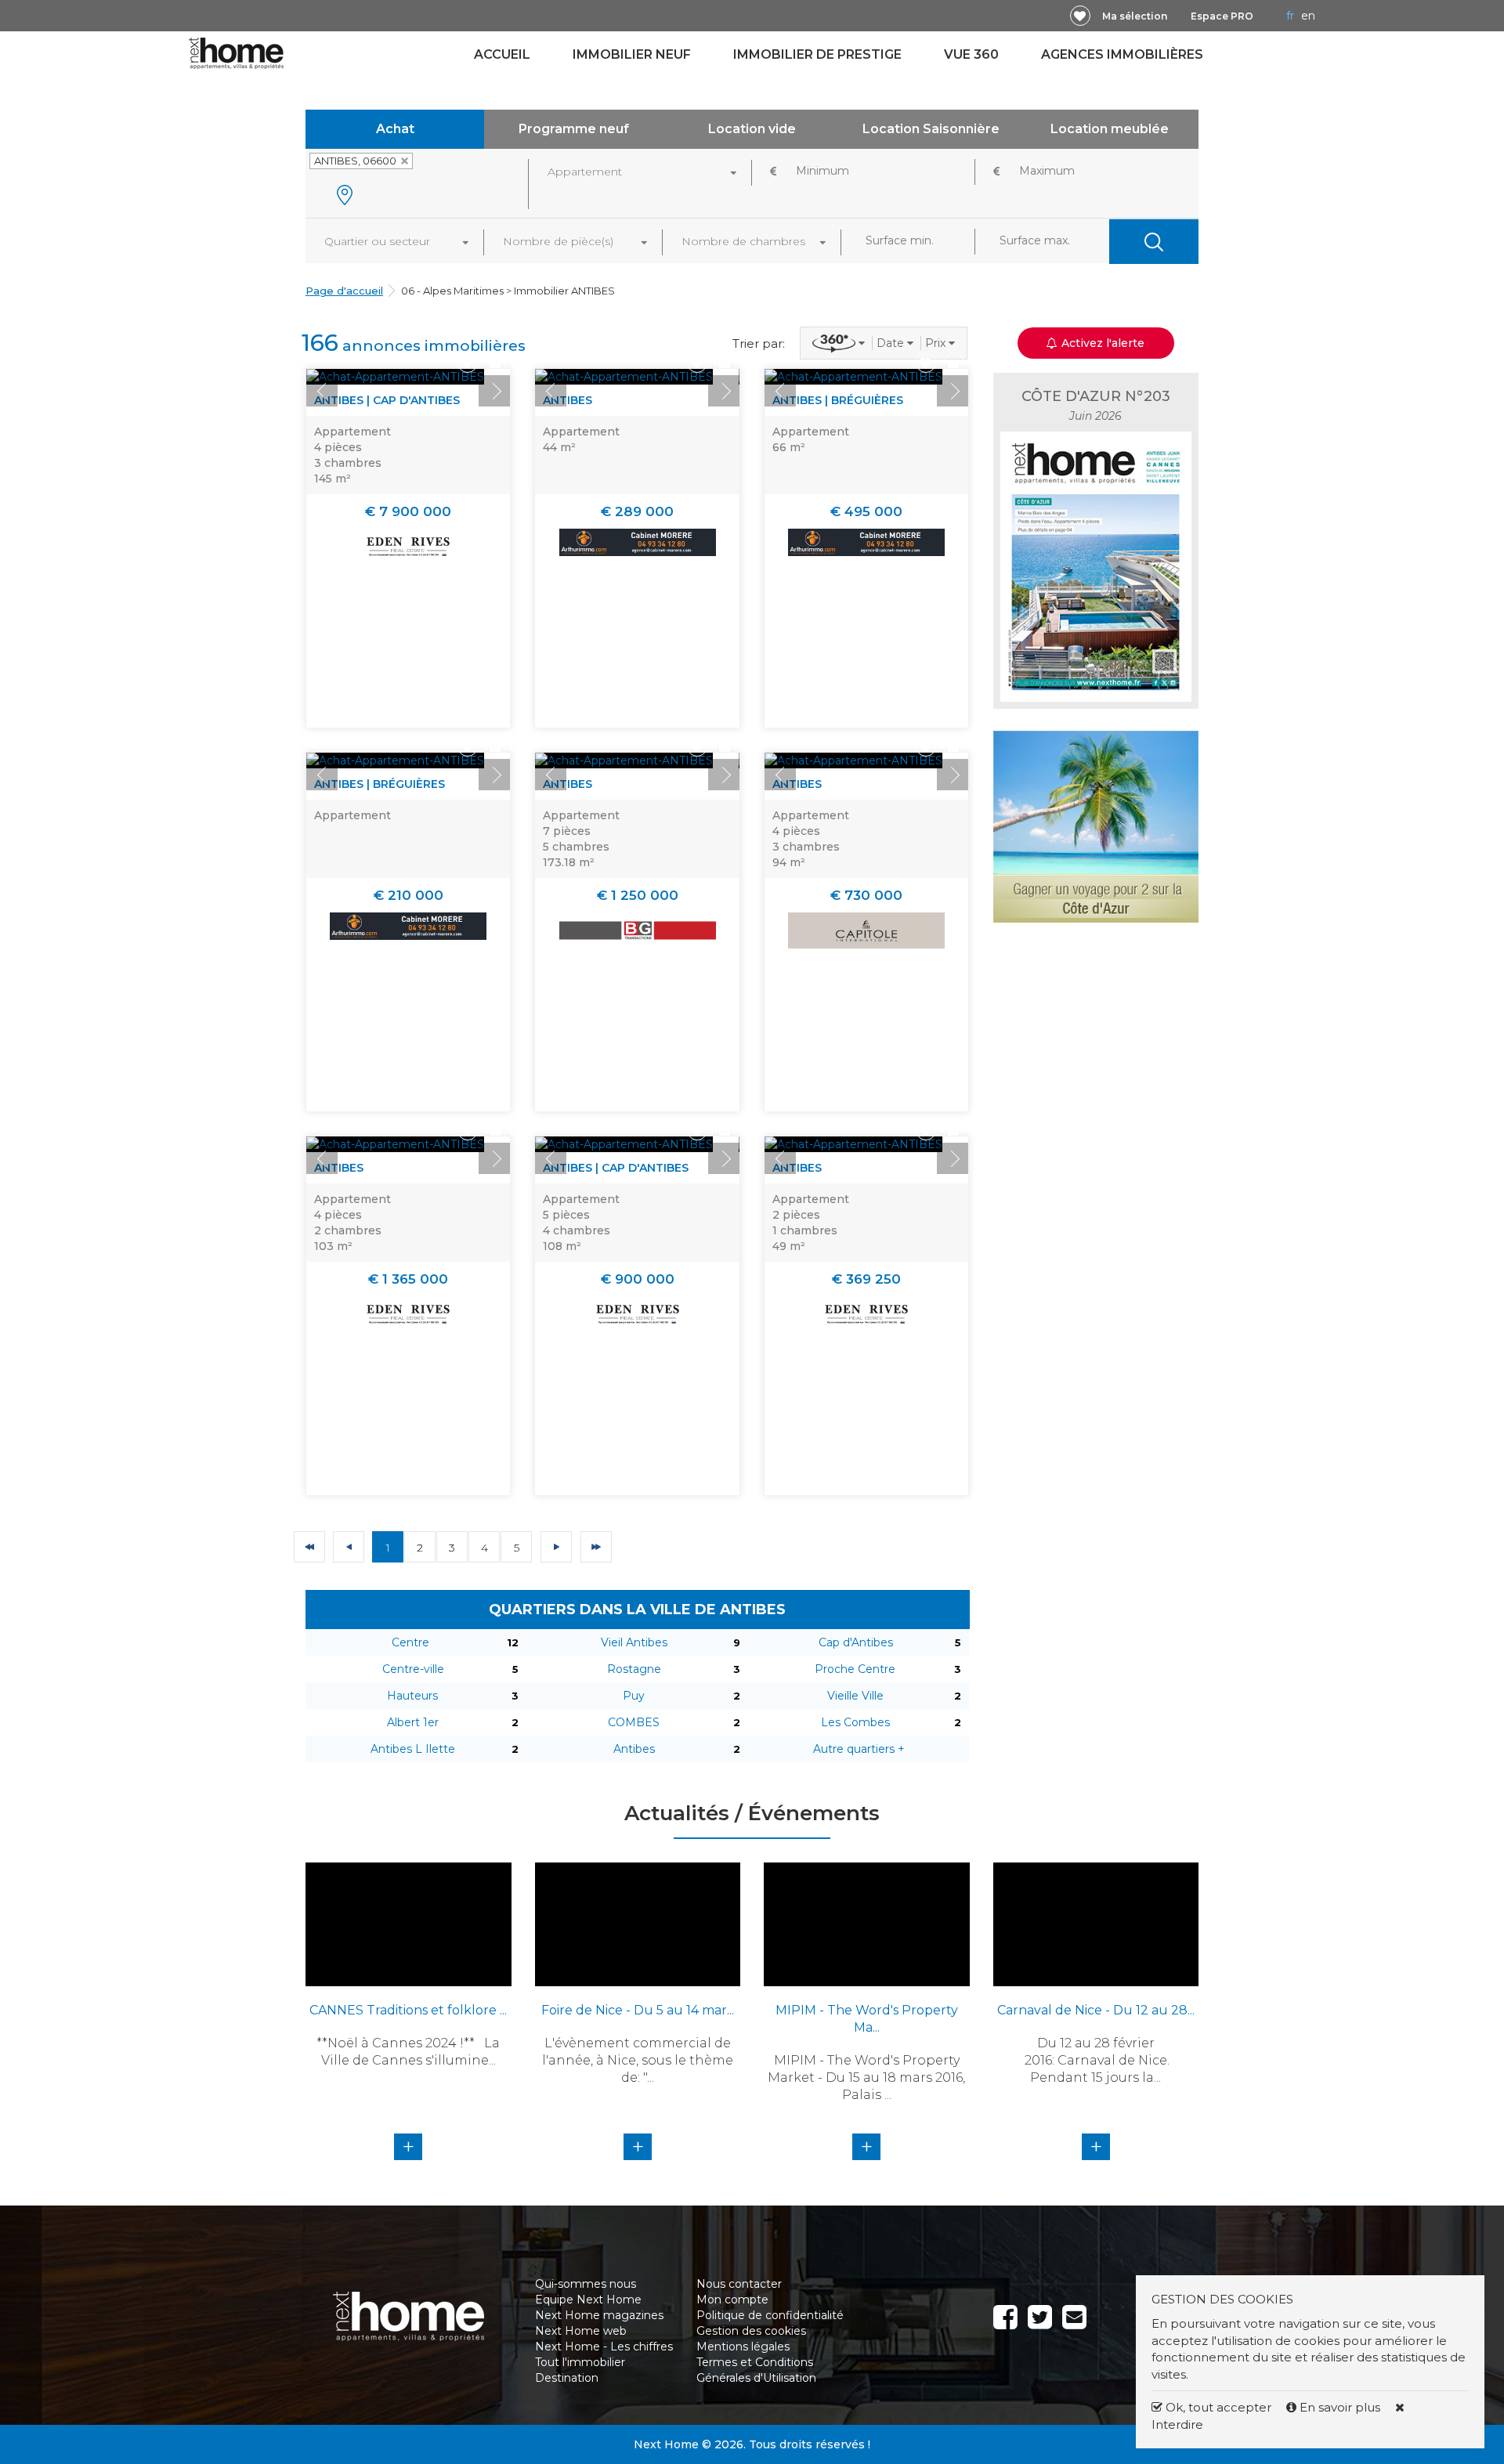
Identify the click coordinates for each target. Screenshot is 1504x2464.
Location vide (752, 129)
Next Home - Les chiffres (604, 2347)
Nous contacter (739, 2284)
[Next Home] (236, 52)
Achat (395, 129)
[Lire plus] (395, 377)
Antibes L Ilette (413, 1749)
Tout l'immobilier (580, 2362)
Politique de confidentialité (770, 2315)
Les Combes (855, 1722)
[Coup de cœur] (1080, 16)
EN (1308, 16)
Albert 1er (413, 1722)
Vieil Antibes (634, 1642)
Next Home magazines (599, 2315)
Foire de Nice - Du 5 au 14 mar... (638, 2010)
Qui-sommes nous (586, 2284)
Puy (634, 1696)
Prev (322, 391)
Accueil (502, 54)
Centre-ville (413, 1669)
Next (494, 391)
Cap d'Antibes (856, 1642)
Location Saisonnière (931, 129)
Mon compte (732, 2300)
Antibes (634, 1749)
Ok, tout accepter (1217, 2407)
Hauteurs (412, 1696)
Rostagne (634, 1669)
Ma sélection (1135, 16)
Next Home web (581, 2331)
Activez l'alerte (761, 2437)
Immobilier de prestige (817, 54)
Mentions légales (743, 2347)
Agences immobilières (1122, 54)
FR (1290, 16)
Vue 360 (971, 54)
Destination (567, 2378)
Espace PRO (1222, 16)
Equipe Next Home (588, 2300)
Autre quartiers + (859, 1749)
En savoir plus (1340, 2407)
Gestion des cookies (751, 2331)
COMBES (634, 1722)
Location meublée (1110, 129)
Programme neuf (574, 129)
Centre (410, 1642)
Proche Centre (855, 1669)
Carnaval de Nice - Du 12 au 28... (1096, 2010)
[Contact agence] (495, 363)
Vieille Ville (855, 1696)
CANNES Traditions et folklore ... (408, 2010)
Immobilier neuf (632, 54)
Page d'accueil (344, 291)
